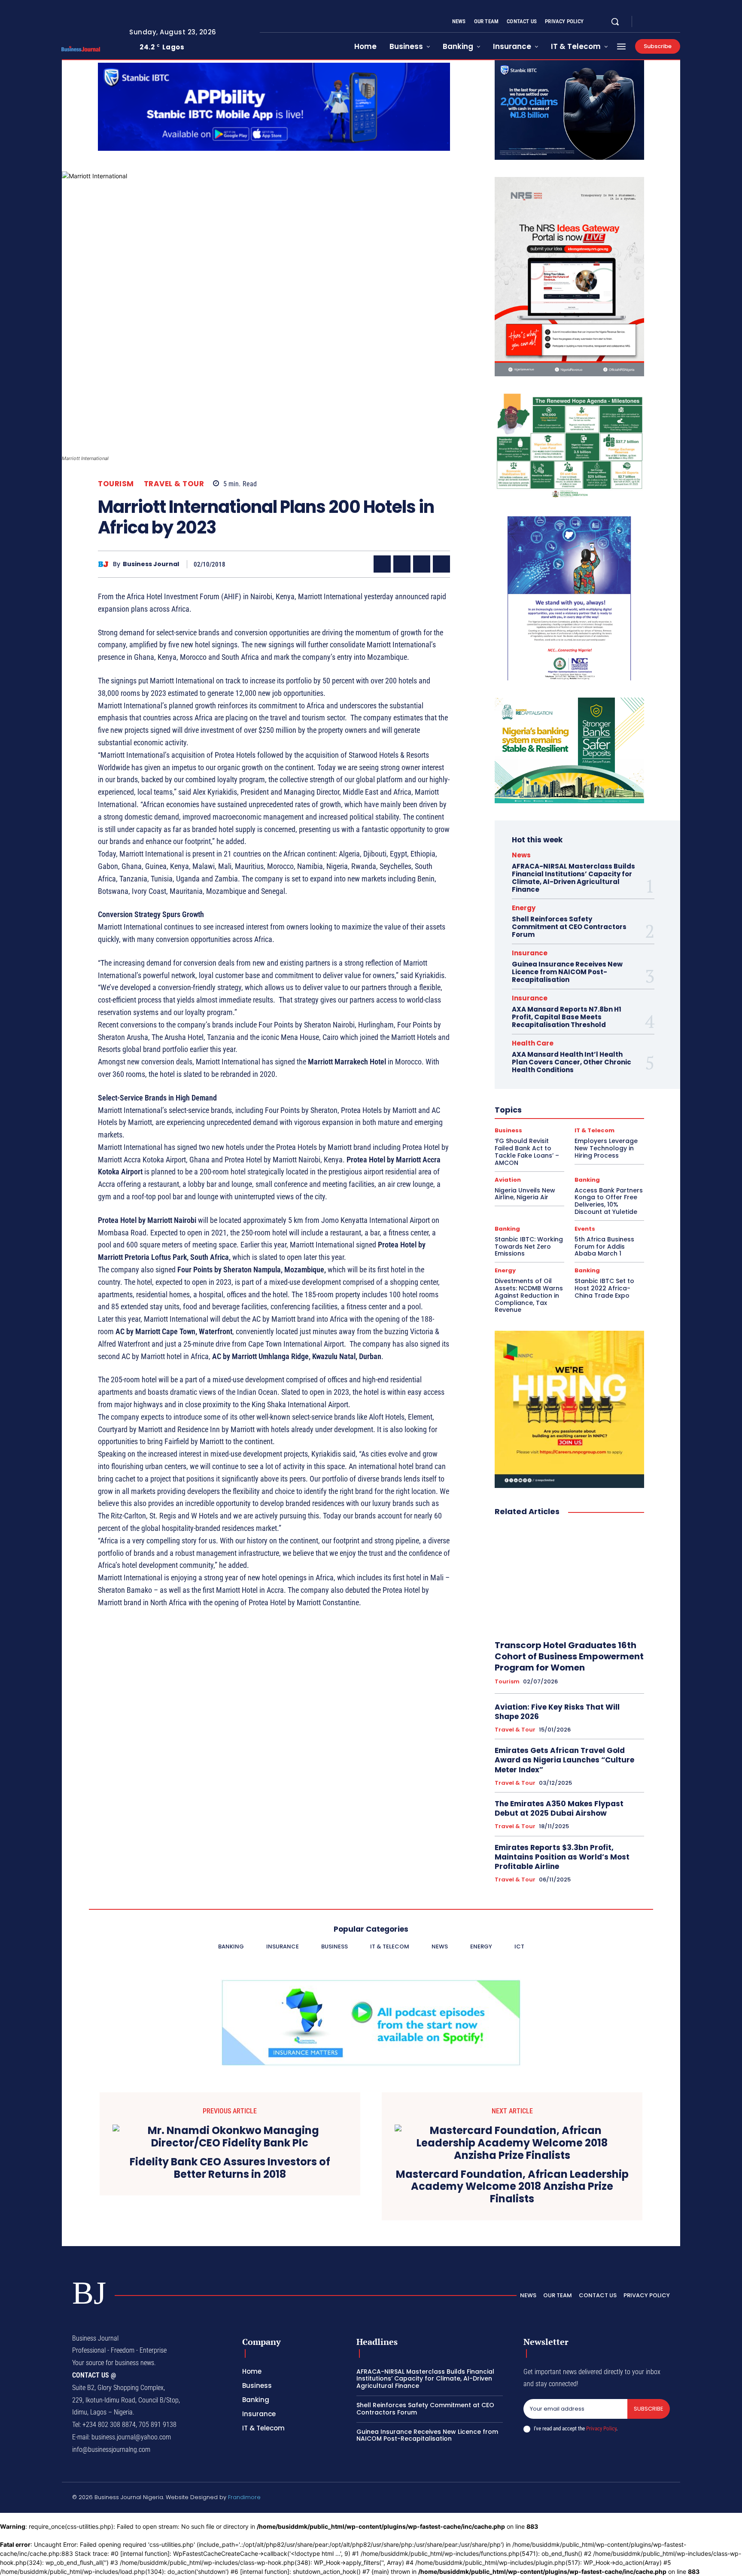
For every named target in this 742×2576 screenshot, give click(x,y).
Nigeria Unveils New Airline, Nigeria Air (525, 1194)
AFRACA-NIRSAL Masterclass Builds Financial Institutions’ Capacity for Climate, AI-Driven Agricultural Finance (573, 878)
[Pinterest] (422, 564)
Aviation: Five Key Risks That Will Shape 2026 (557, 1712)
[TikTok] (626, 2499)
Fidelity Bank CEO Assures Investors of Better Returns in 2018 (230, 2168)
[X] (666, 22)
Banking (587, 1180)
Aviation (508, 1180)
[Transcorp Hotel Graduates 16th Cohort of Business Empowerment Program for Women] (569, 1579)
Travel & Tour (174, 484)
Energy (524, 908)
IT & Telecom (595, 1130)
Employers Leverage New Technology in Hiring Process (606, 1148)
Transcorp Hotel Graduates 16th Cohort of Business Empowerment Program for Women (569, 1656)
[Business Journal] (105, 564)
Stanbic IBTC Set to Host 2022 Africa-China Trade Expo (604, 1288)
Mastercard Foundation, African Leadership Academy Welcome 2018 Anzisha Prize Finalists (512, 2187)
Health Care (533, 1043)
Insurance (530, 953)
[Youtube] (677, 22)
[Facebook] (646, 22)
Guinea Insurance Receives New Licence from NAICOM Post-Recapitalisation (567, 972)
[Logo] (89, 49)
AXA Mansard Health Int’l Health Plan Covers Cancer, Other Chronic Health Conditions (572, 1062)
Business (508, 1130)
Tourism (116, 484)
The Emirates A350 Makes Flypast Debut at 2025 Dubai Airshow (559, 1808)
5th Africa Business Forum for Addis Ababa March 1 (604, 1247)
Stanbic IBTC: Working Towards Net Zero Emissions (529, 1247)
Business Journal (151, 564)
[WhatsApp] (441, 564)
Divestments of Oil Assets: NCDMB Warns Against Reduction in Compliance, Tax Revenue (529, 1295)
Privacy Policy (601, 2428)
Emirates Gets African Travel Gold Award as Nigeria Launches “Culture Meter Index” (564, 1760)
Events (585, 1229)
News (521, 855)
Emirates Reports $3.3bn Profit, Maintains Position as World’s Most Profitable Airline (562, 1857)
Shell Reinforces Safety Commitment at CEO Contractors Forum (569, 927)
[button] (615, 21)
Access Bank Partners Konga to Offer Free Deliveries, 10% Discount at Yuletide (609, 1201)
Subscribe (649, 2409)
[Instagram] (656, 22)
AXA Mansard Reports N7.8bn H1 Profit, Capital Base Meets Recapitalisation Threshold (567, 1017)
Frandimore (244, 2497)
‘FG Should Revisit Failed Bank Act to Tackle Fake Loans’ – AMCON (527, 1152)
